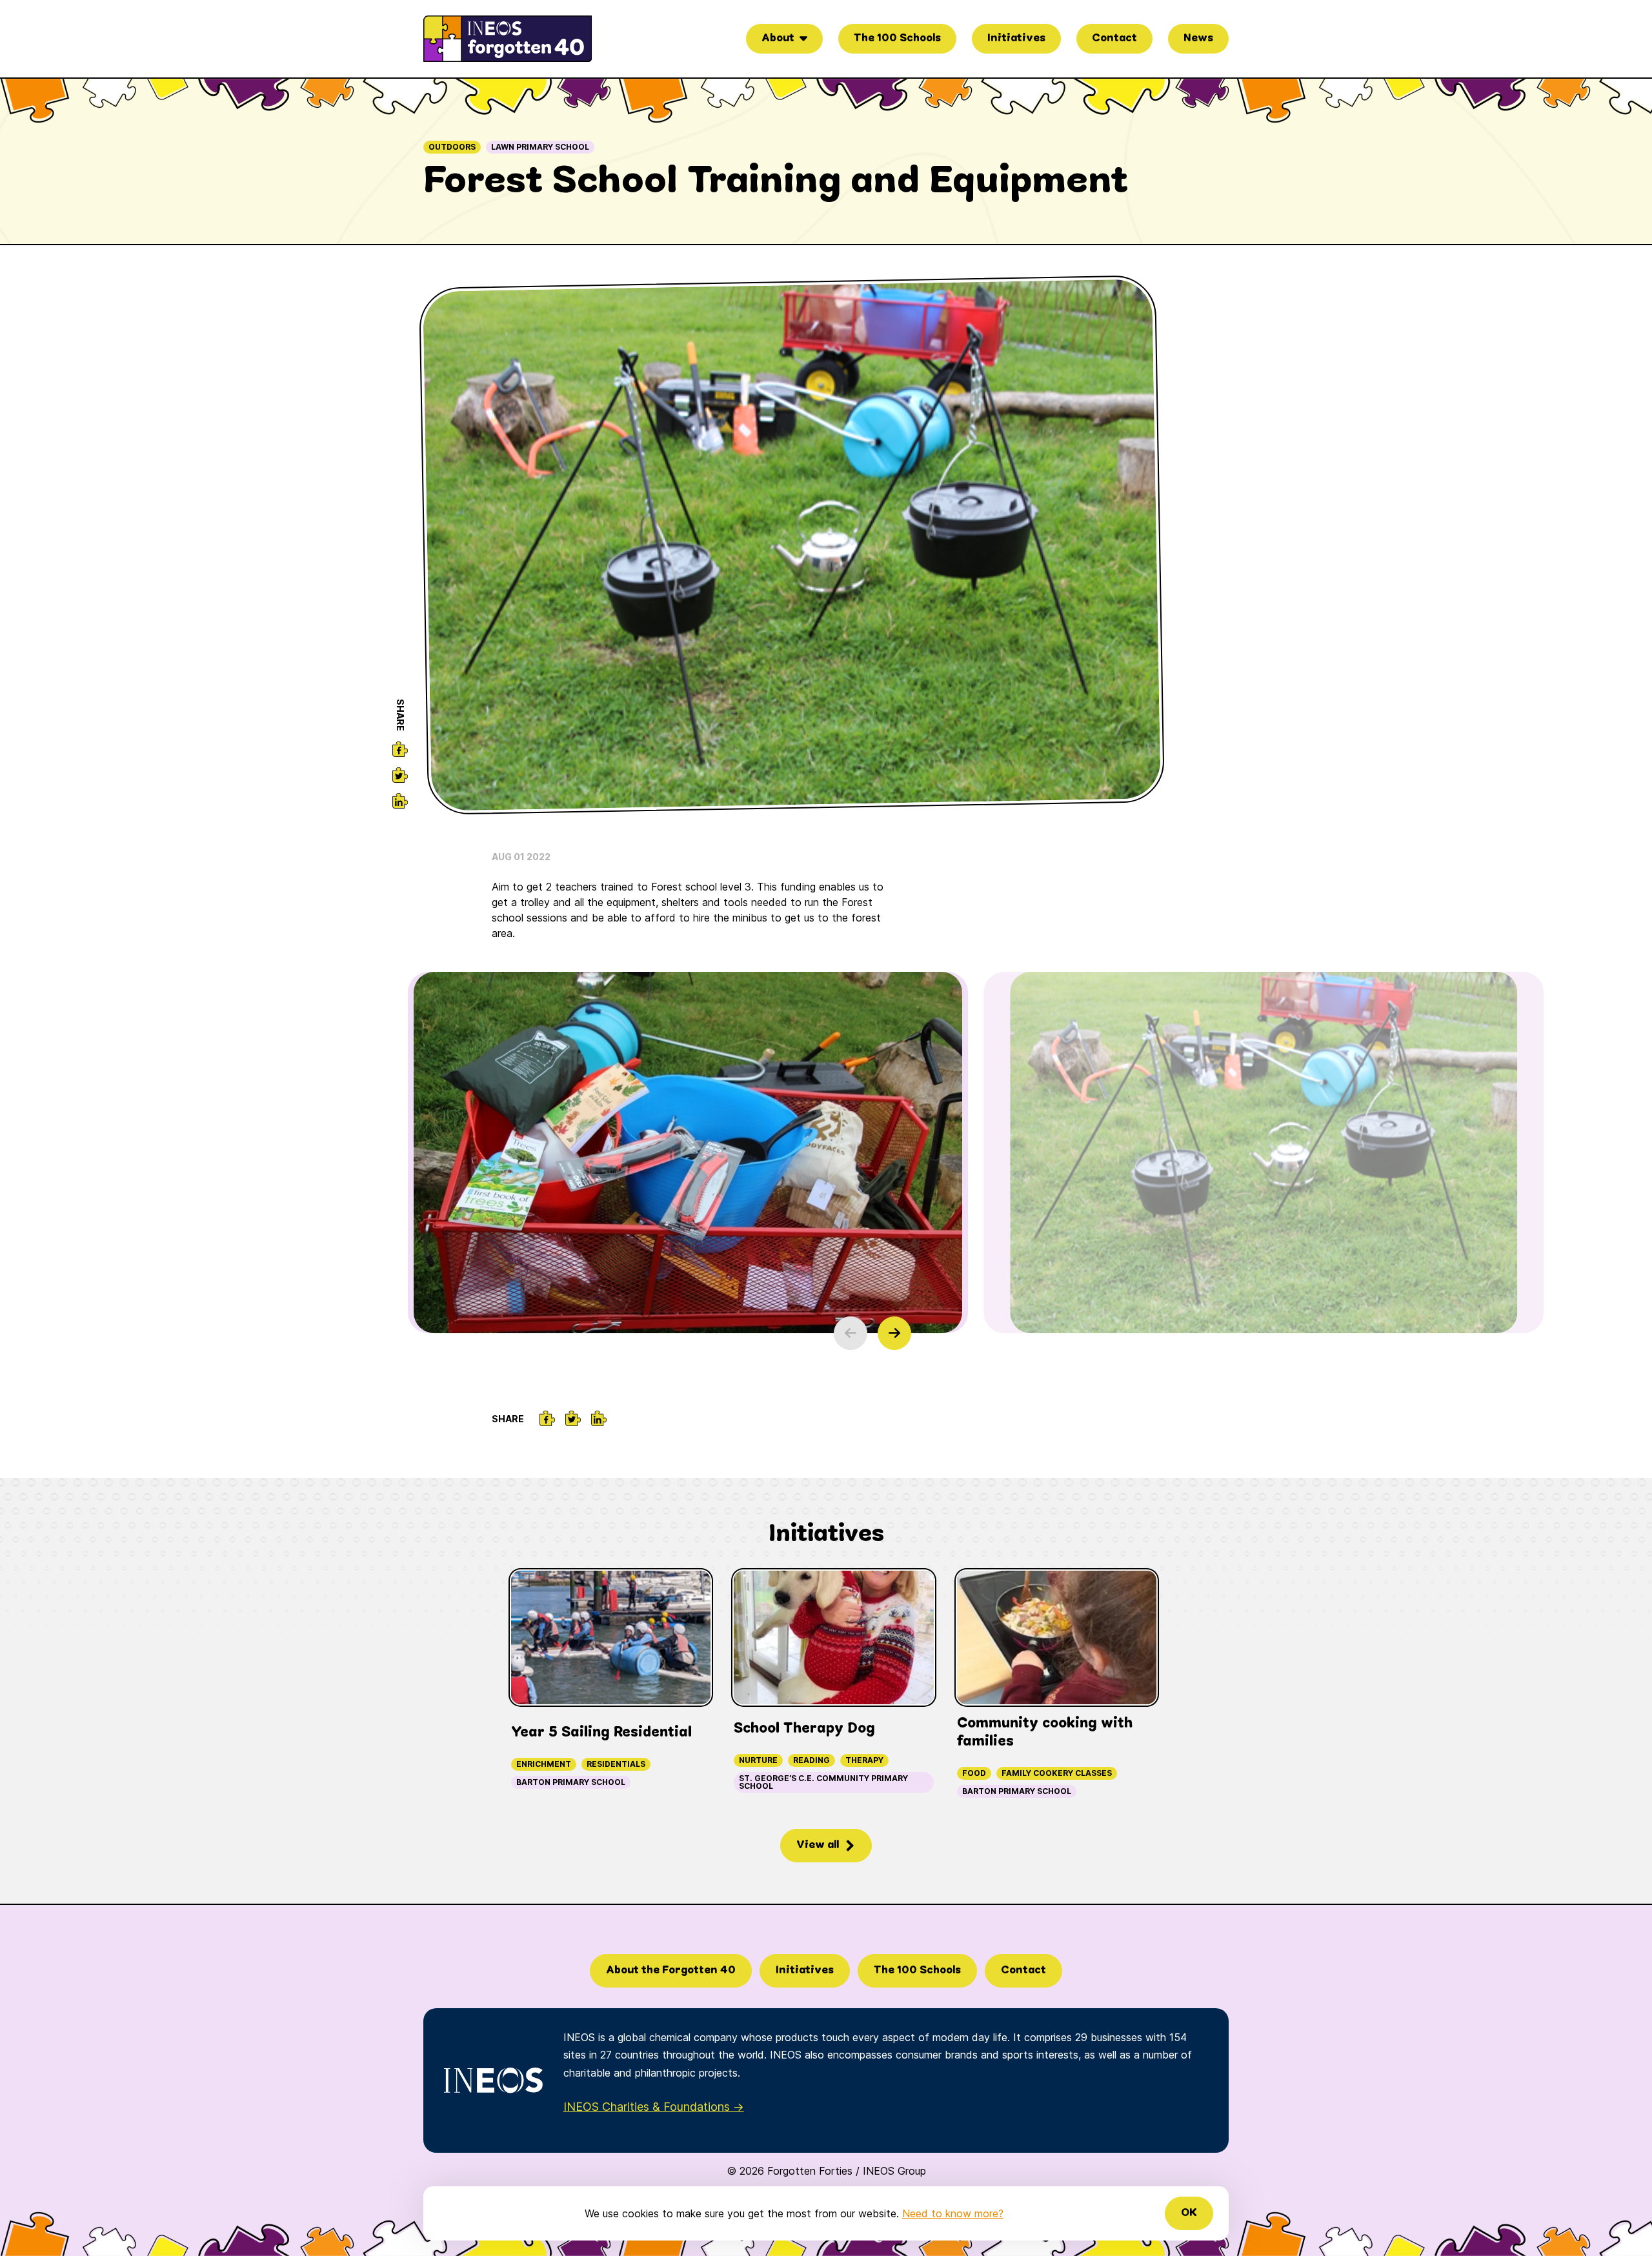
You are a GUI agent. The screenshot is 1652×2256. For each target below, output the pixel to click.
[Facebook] (400, 749)
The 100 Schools (897, 38)
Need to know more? (953, 2213)
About (778, 38)
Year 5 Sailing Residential (601, 1733)
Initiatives (1016, 38)
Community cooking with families (1045, 1733)
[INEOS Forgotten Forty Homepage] (508, 39)
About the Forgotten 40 (671, 1970)
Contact (1114, 38)
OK (1189, 2213)
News (1198, 38)
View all (818, 1845)
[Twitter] (400, 775)
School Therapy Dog (804, 1729)
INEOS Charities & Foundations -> (654, 2107)
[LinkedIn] (400, 801)
